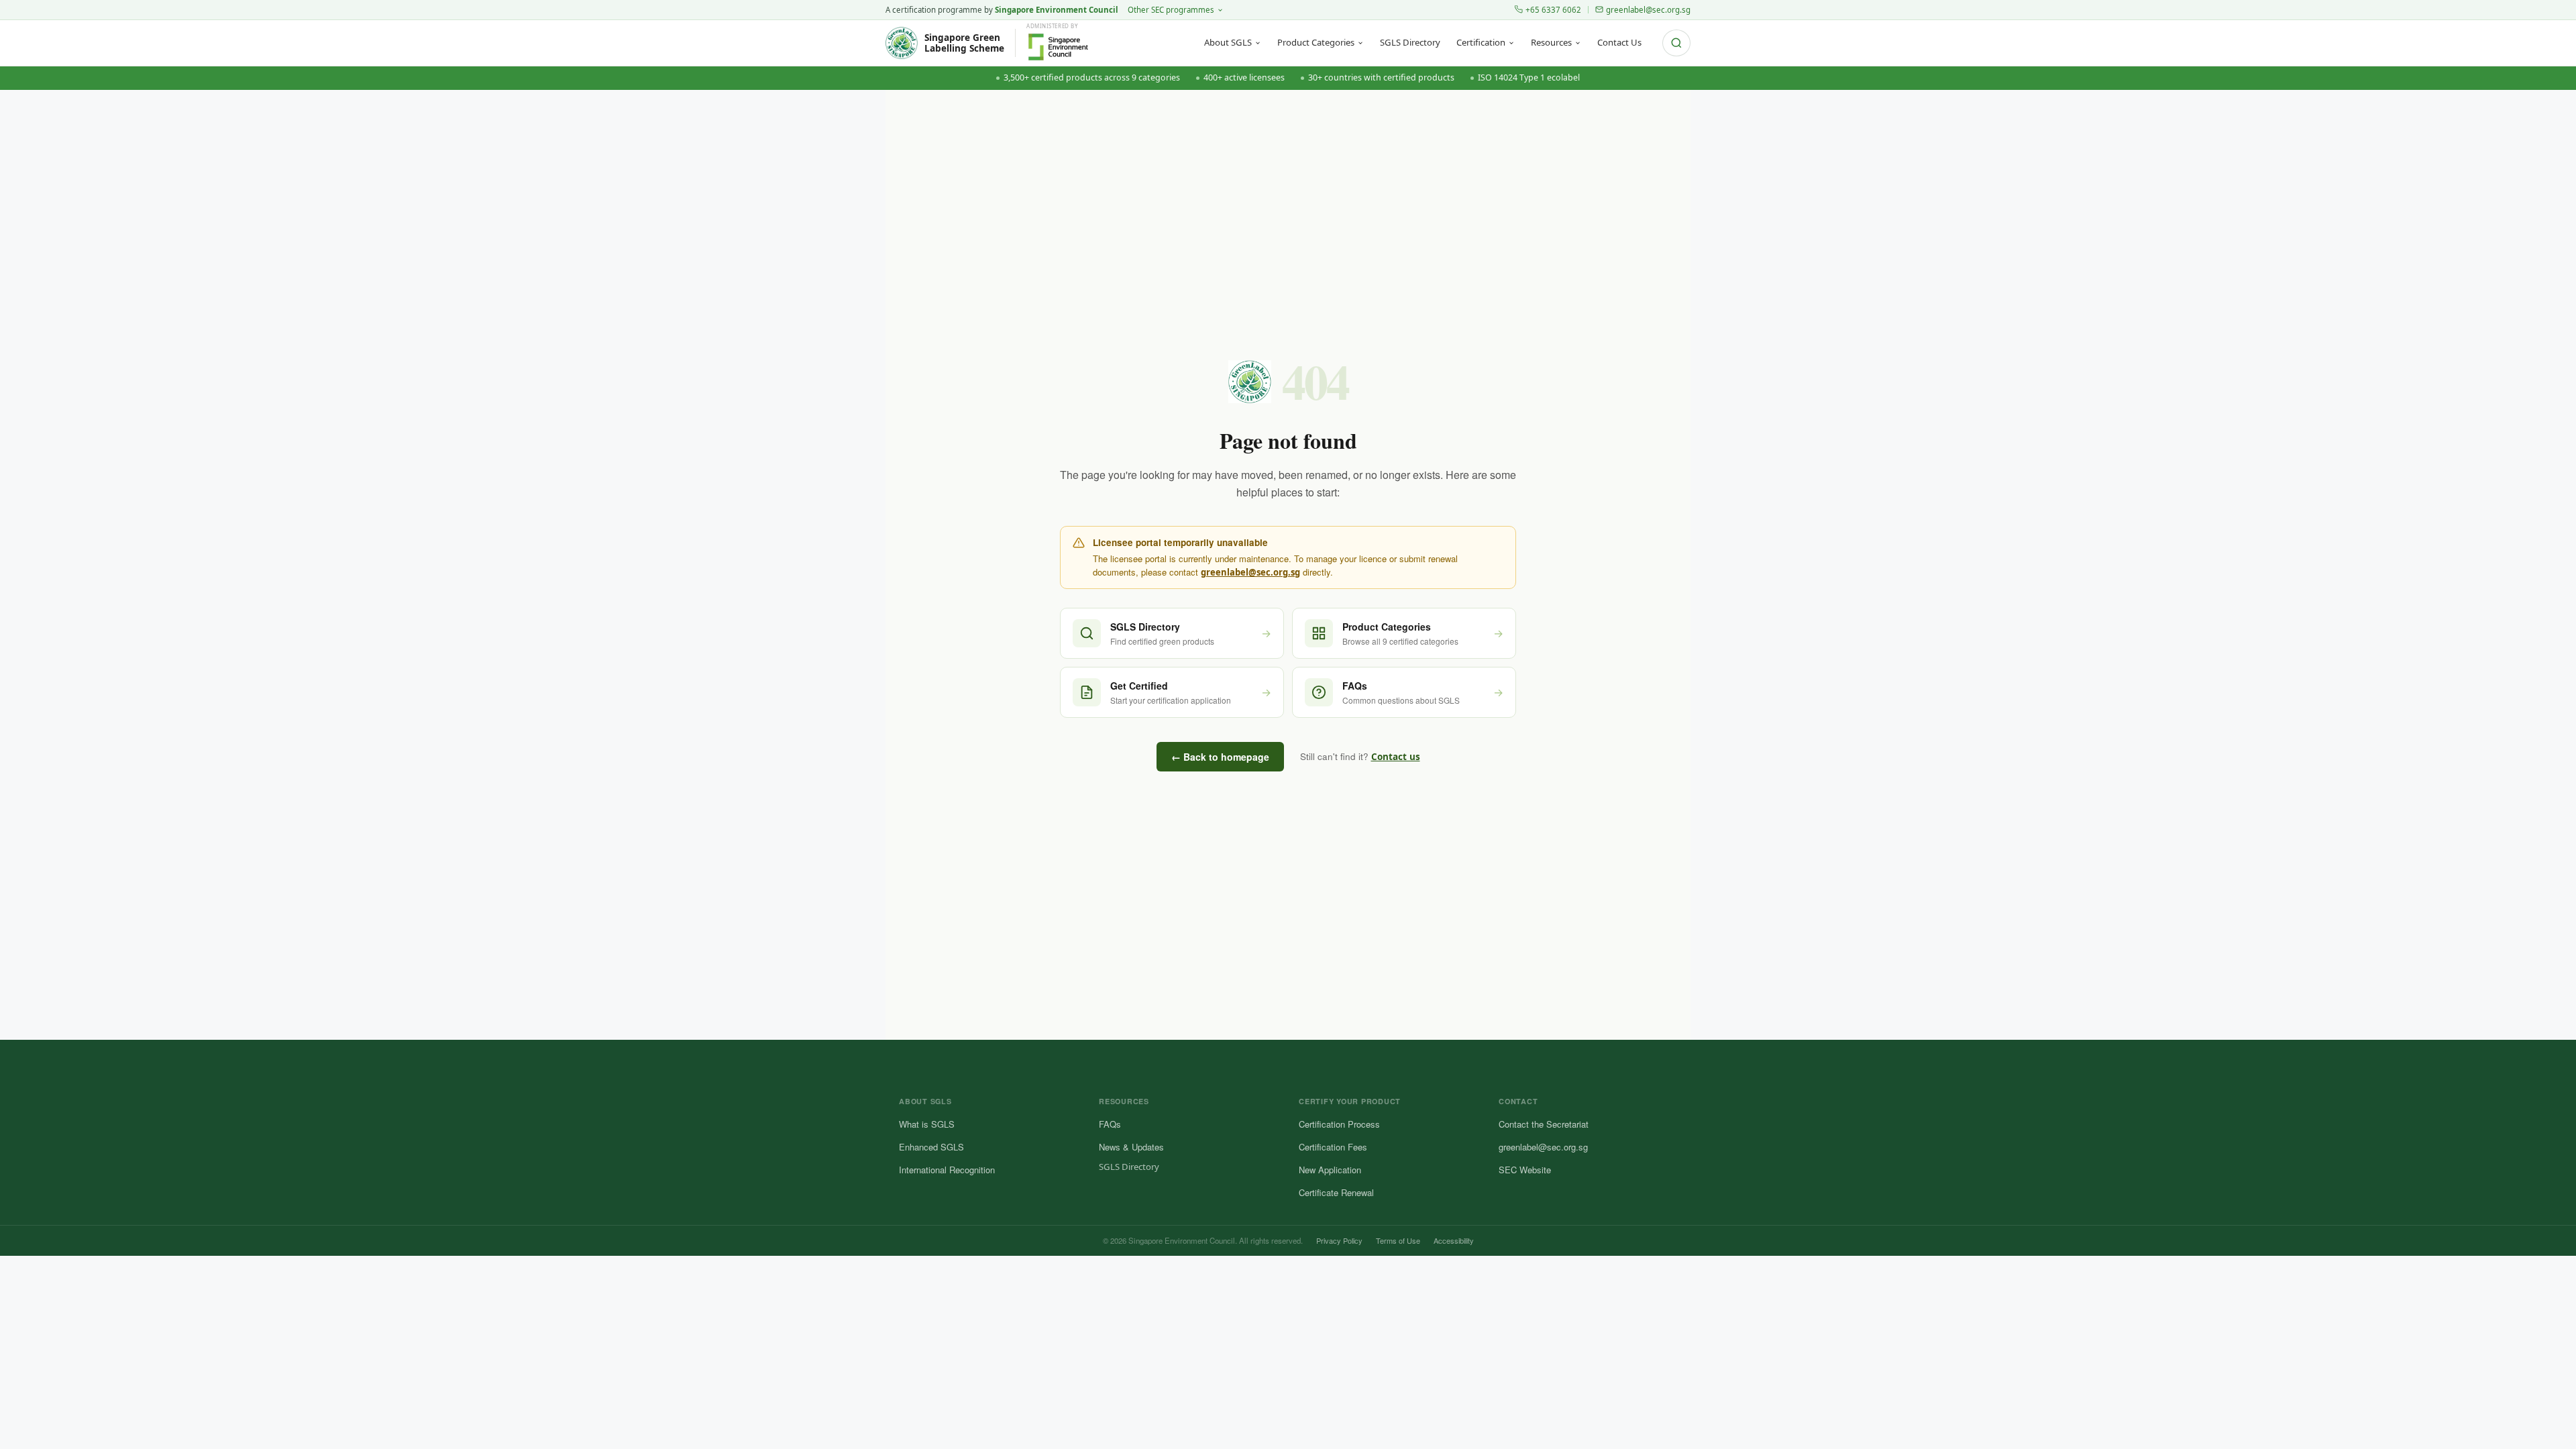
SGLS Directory (1410, 42)
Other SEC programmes (1171, 10)
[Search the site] (1676, 43)
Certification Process (1339, 1124)
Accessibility (1454, 1240)
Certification (1481, 42)
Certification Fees (1333, 1147)
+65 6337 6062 (1553, 10)
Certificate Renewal (1336, 1192)
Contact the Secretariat (1544, 1124)
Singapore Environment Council (1057, 10)
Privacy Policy (1339, 1240)
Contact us (1396, 757)
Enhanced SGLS (931, 1147)
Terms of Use (1398, 1240)
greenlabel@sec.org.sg (1648, 10)
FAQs (1110, 1124)
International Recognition (947, 1170)
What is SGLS (927, 1124)
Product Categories (1316, 42)
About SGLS (1228, 42)
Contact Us (1619, 42)
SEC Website (1525, 1170)
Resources (1551, 42)
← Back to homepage (1220, 757)
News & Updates (1131, 1147)
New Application (1330, 1170)
